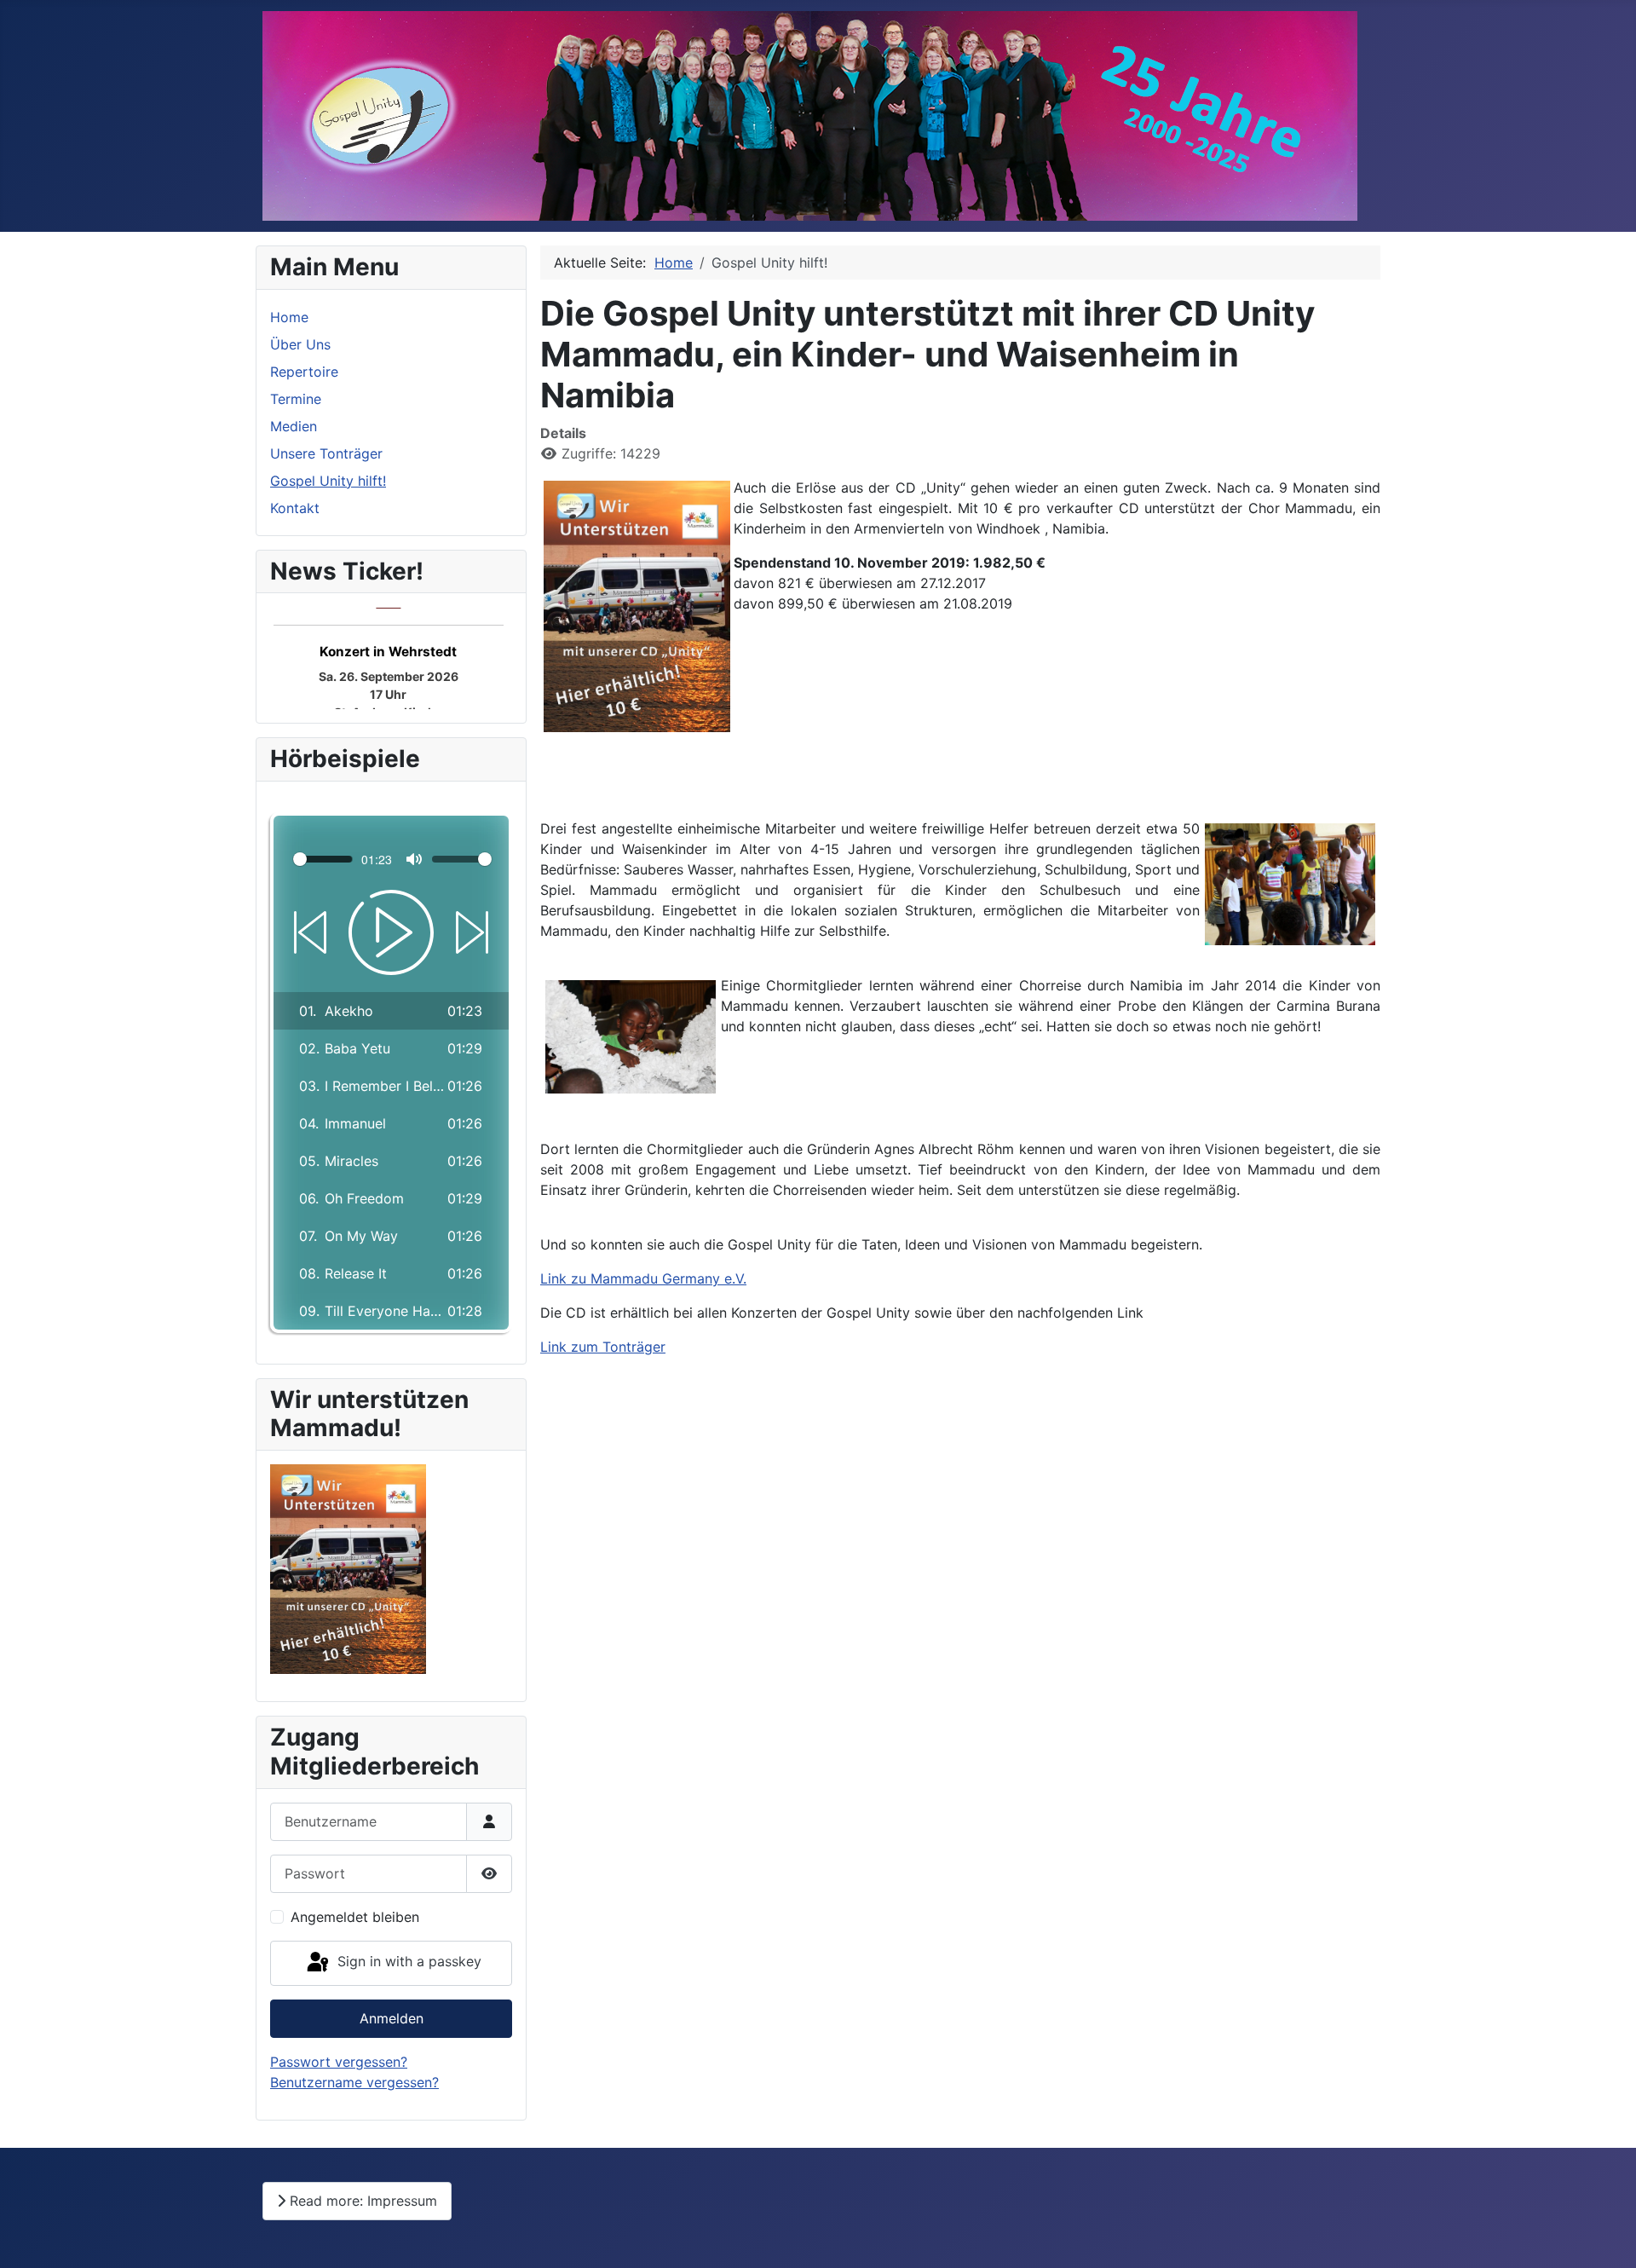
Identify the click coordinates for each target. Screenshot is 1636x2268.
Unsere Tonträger (326, 453)
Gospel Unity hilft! (328, 481)
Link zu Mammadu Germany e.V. (643, 1278)
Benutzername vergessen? (354, 2082)
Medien (294, 426)
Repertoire (304, 372)
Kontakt (295, 508)
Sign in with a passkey (407, 1962)
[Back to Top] (1606, 2236)
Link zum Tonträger (603, 1347)
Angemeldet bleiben (355, 1917)
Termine (296, 399)
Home (289, 317)
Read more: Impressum (361, 2201)
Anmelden (392, 2018)
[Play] (391, 932)
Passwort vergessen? (339, 2062)
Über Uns (300, 344)
